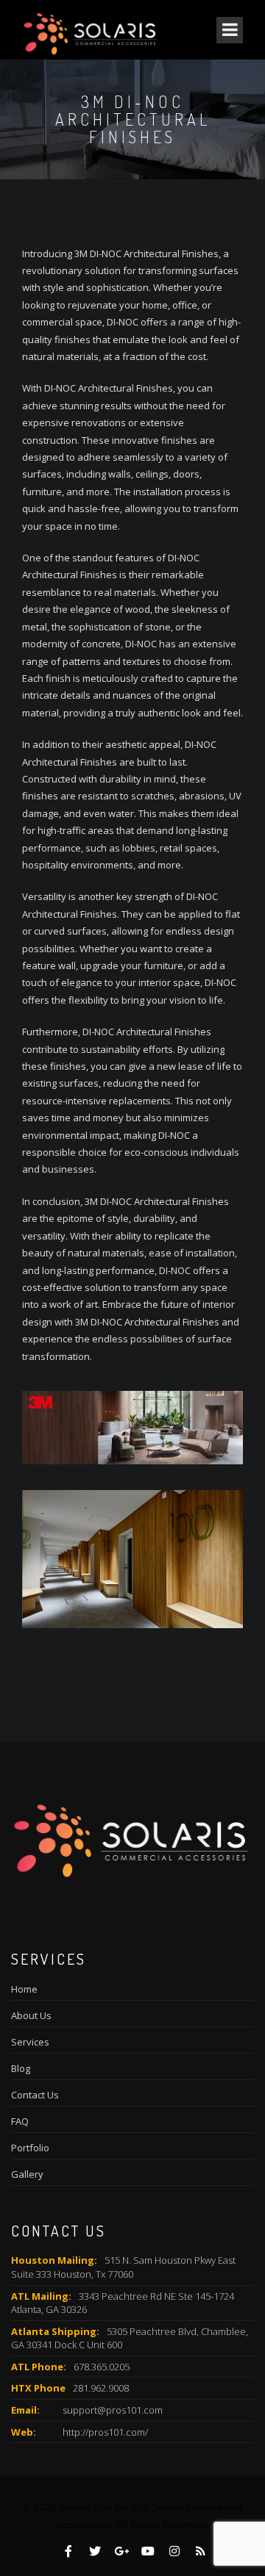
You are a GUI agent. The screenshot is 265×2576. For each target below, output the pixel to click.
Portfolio (30, 2148)
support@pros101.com (113, 2410)
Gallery (27, 2174)
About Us (31, 2015)
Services (30, 2042)
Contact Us (35, 2095)
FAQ (20, 2121)
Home (24, 1989)
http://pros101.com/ (105, 2432)
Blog (21, 2068)
